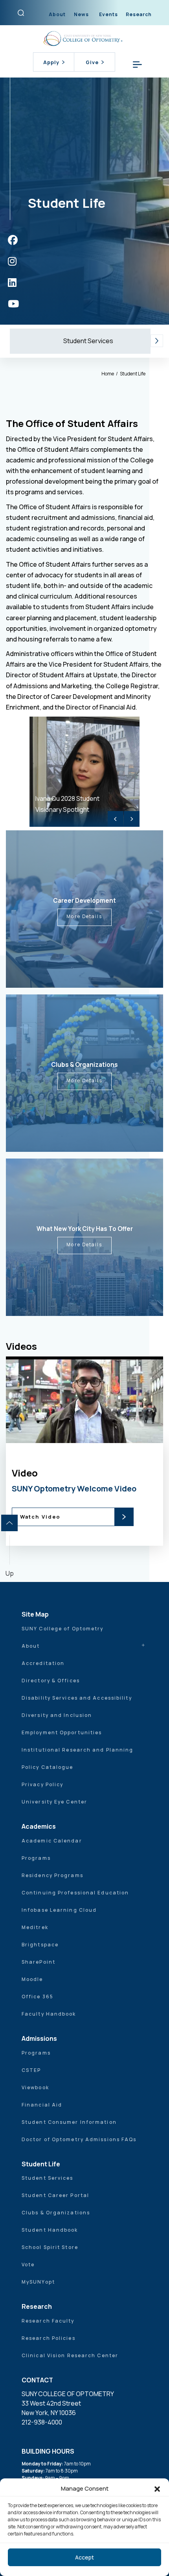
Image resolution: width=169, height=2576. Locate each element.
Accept (84, 2557)
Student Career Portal (55, 2195)
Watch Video (40, 1517)
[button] (157, 2489)
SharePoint (39, 1962)
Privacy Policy (42, 1784)
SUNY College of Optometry (63, 1629)
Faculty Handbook (49, 2014)
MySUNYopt (38, 2282)
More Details (84, 916)
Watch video (92, 1466)
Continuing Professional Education (75, 1893)
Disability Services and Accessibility (77, 1698)
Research (139, 14)
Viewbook (35, 2087)
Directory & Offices (51, 1681)
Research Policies (49, 2338)
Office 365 (38, 1997)
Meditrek (35, 1927)
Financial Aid (42, 2105)
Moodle (32, 1979)
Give (92, 62)
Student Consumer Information (69, 2122)
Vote (28, 2265)
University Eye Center (54, 1802)
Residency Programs (52, 1875)
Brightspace (40, 1945)
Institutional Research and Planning (78, 1750)
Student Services (88, 341)
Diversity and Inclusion (57, 1715)
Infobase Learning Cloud (59, 1910)
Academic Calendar (52, 1841)
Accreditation (43, 1663)
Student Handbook (50, 2230)
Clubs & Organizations (56, 2213)
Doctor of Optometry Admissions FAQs (79, 2139)
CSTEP (31, 2070)
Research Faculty (48, 2321)
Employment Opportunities (62, 1732)
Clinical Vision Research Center (70, 2355)
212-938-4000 (42, 2422)
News (81, 14)
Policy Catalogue (48, 1767)
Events (108, 14)
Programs (36, 1858)
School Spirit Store (50, 2247)
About (57, 14)
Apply (51, 62)
